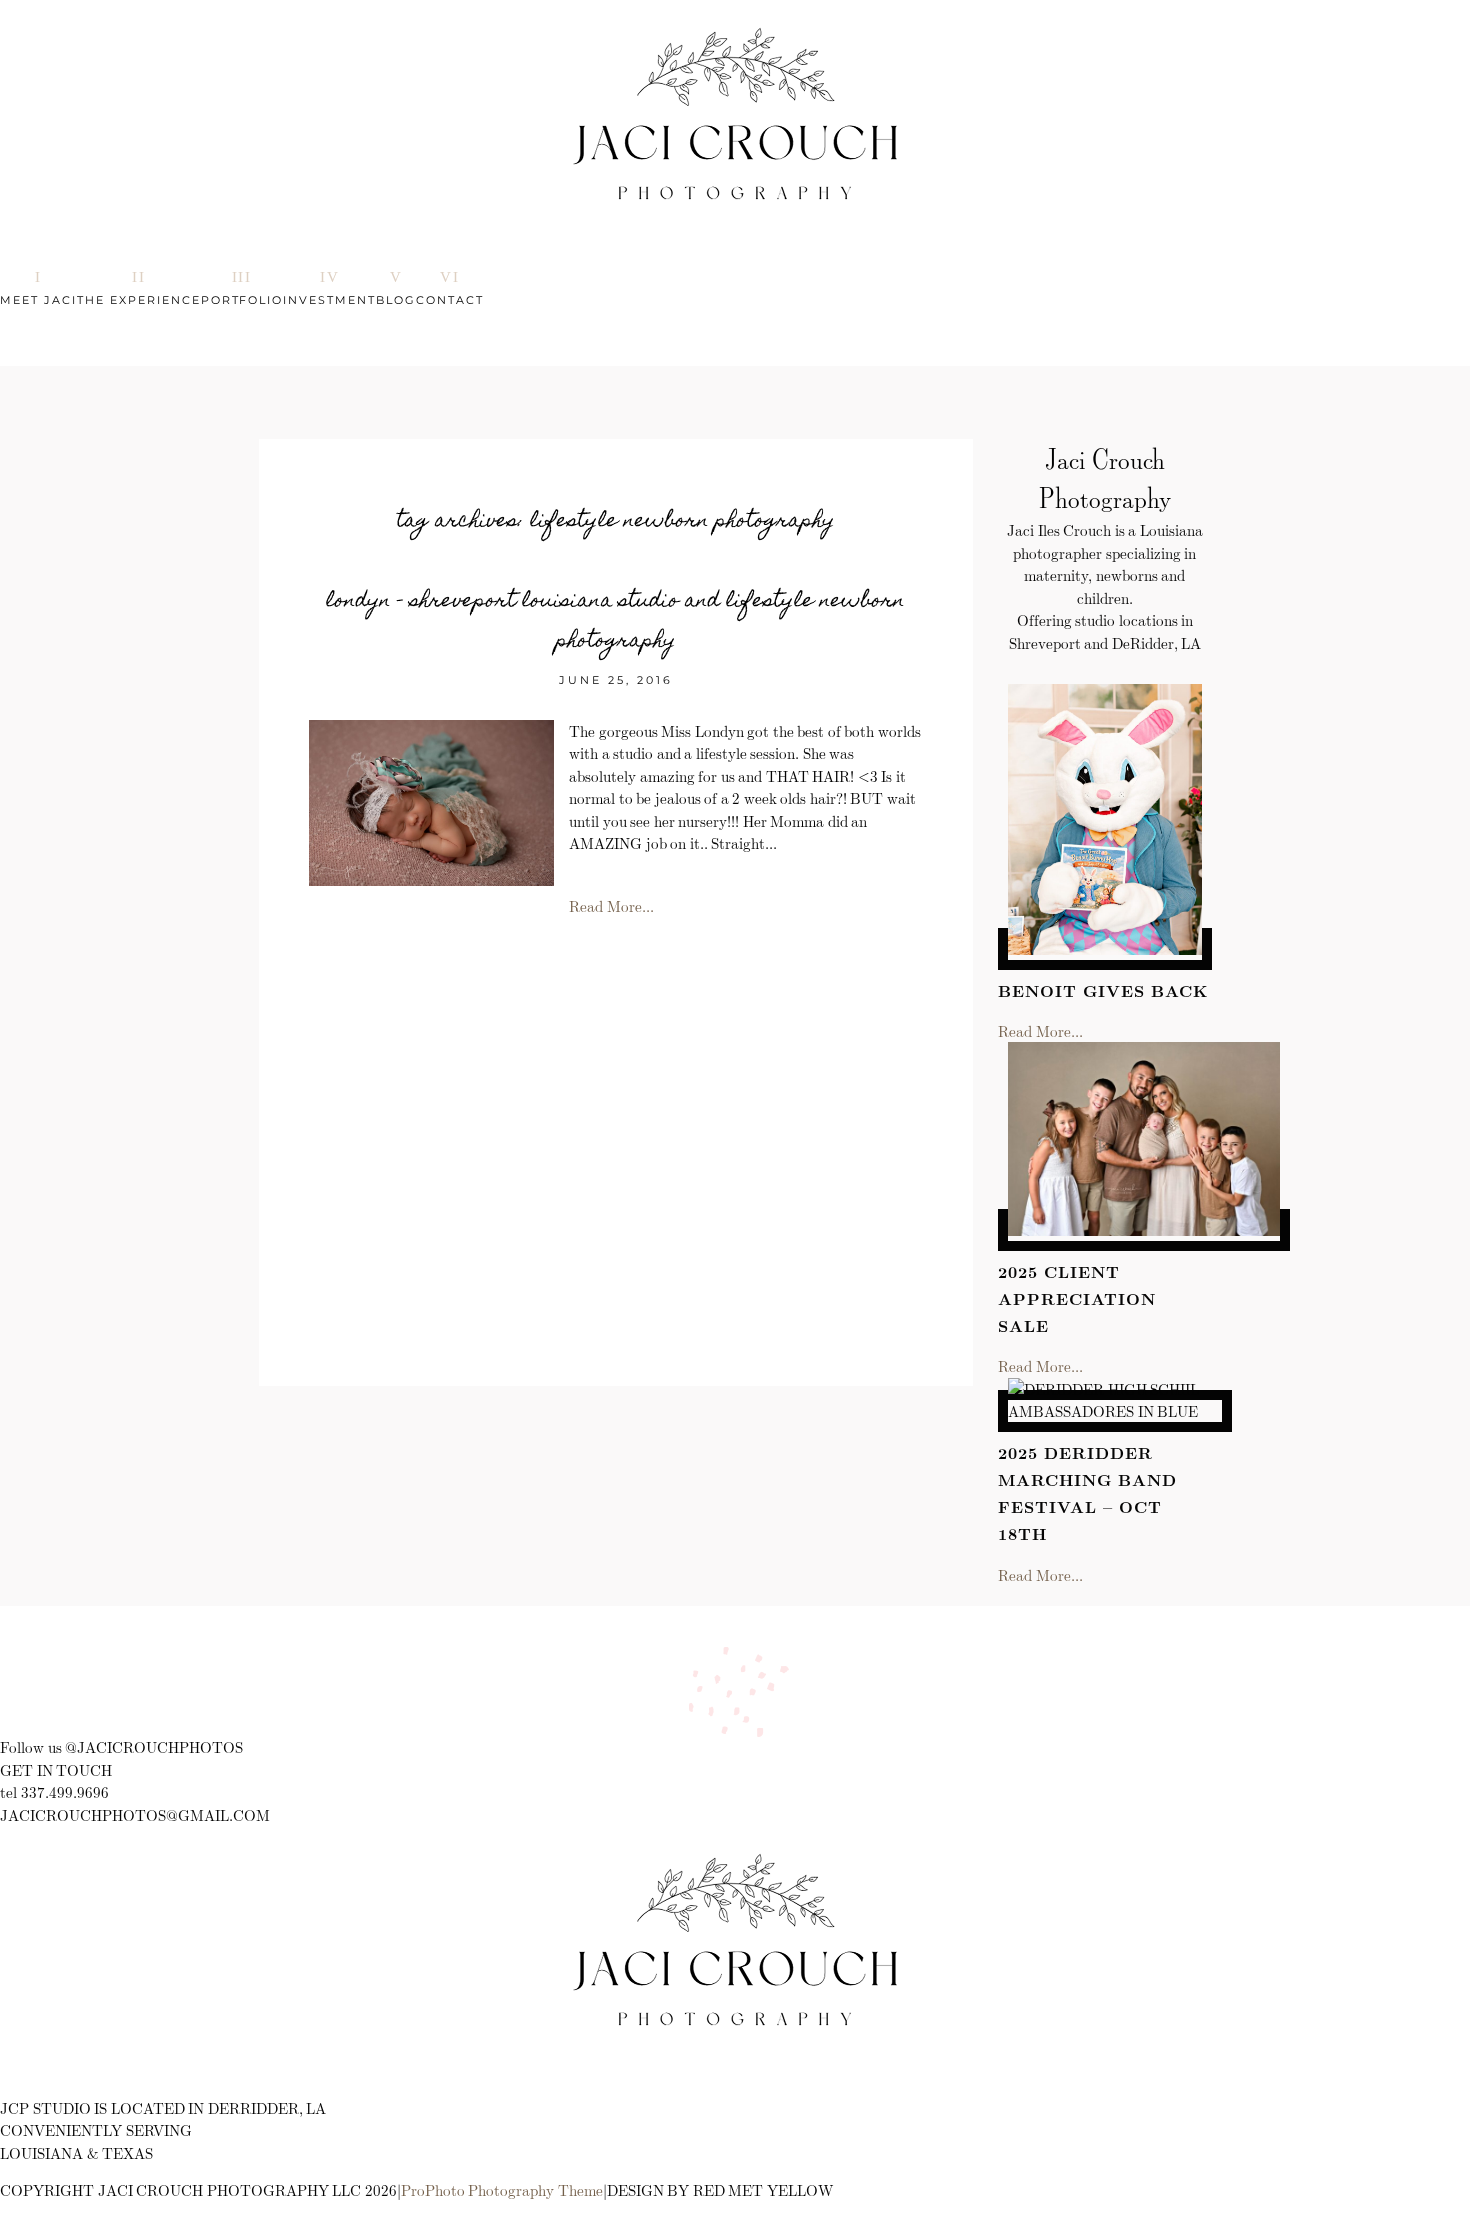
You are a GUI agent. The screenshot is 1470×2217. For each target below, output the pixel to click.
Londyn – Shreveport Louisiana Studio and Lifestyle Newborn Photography (615, 622)
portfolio (242, 300)
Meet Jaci (38, 300)
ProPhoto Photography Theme (502, 2190)
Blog (396, 300)
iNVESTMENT (329, 300)
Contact (450, 300)
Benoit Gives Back (1102, 990)
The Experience (139, 300)
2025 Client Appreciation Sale (1077, 1298)
